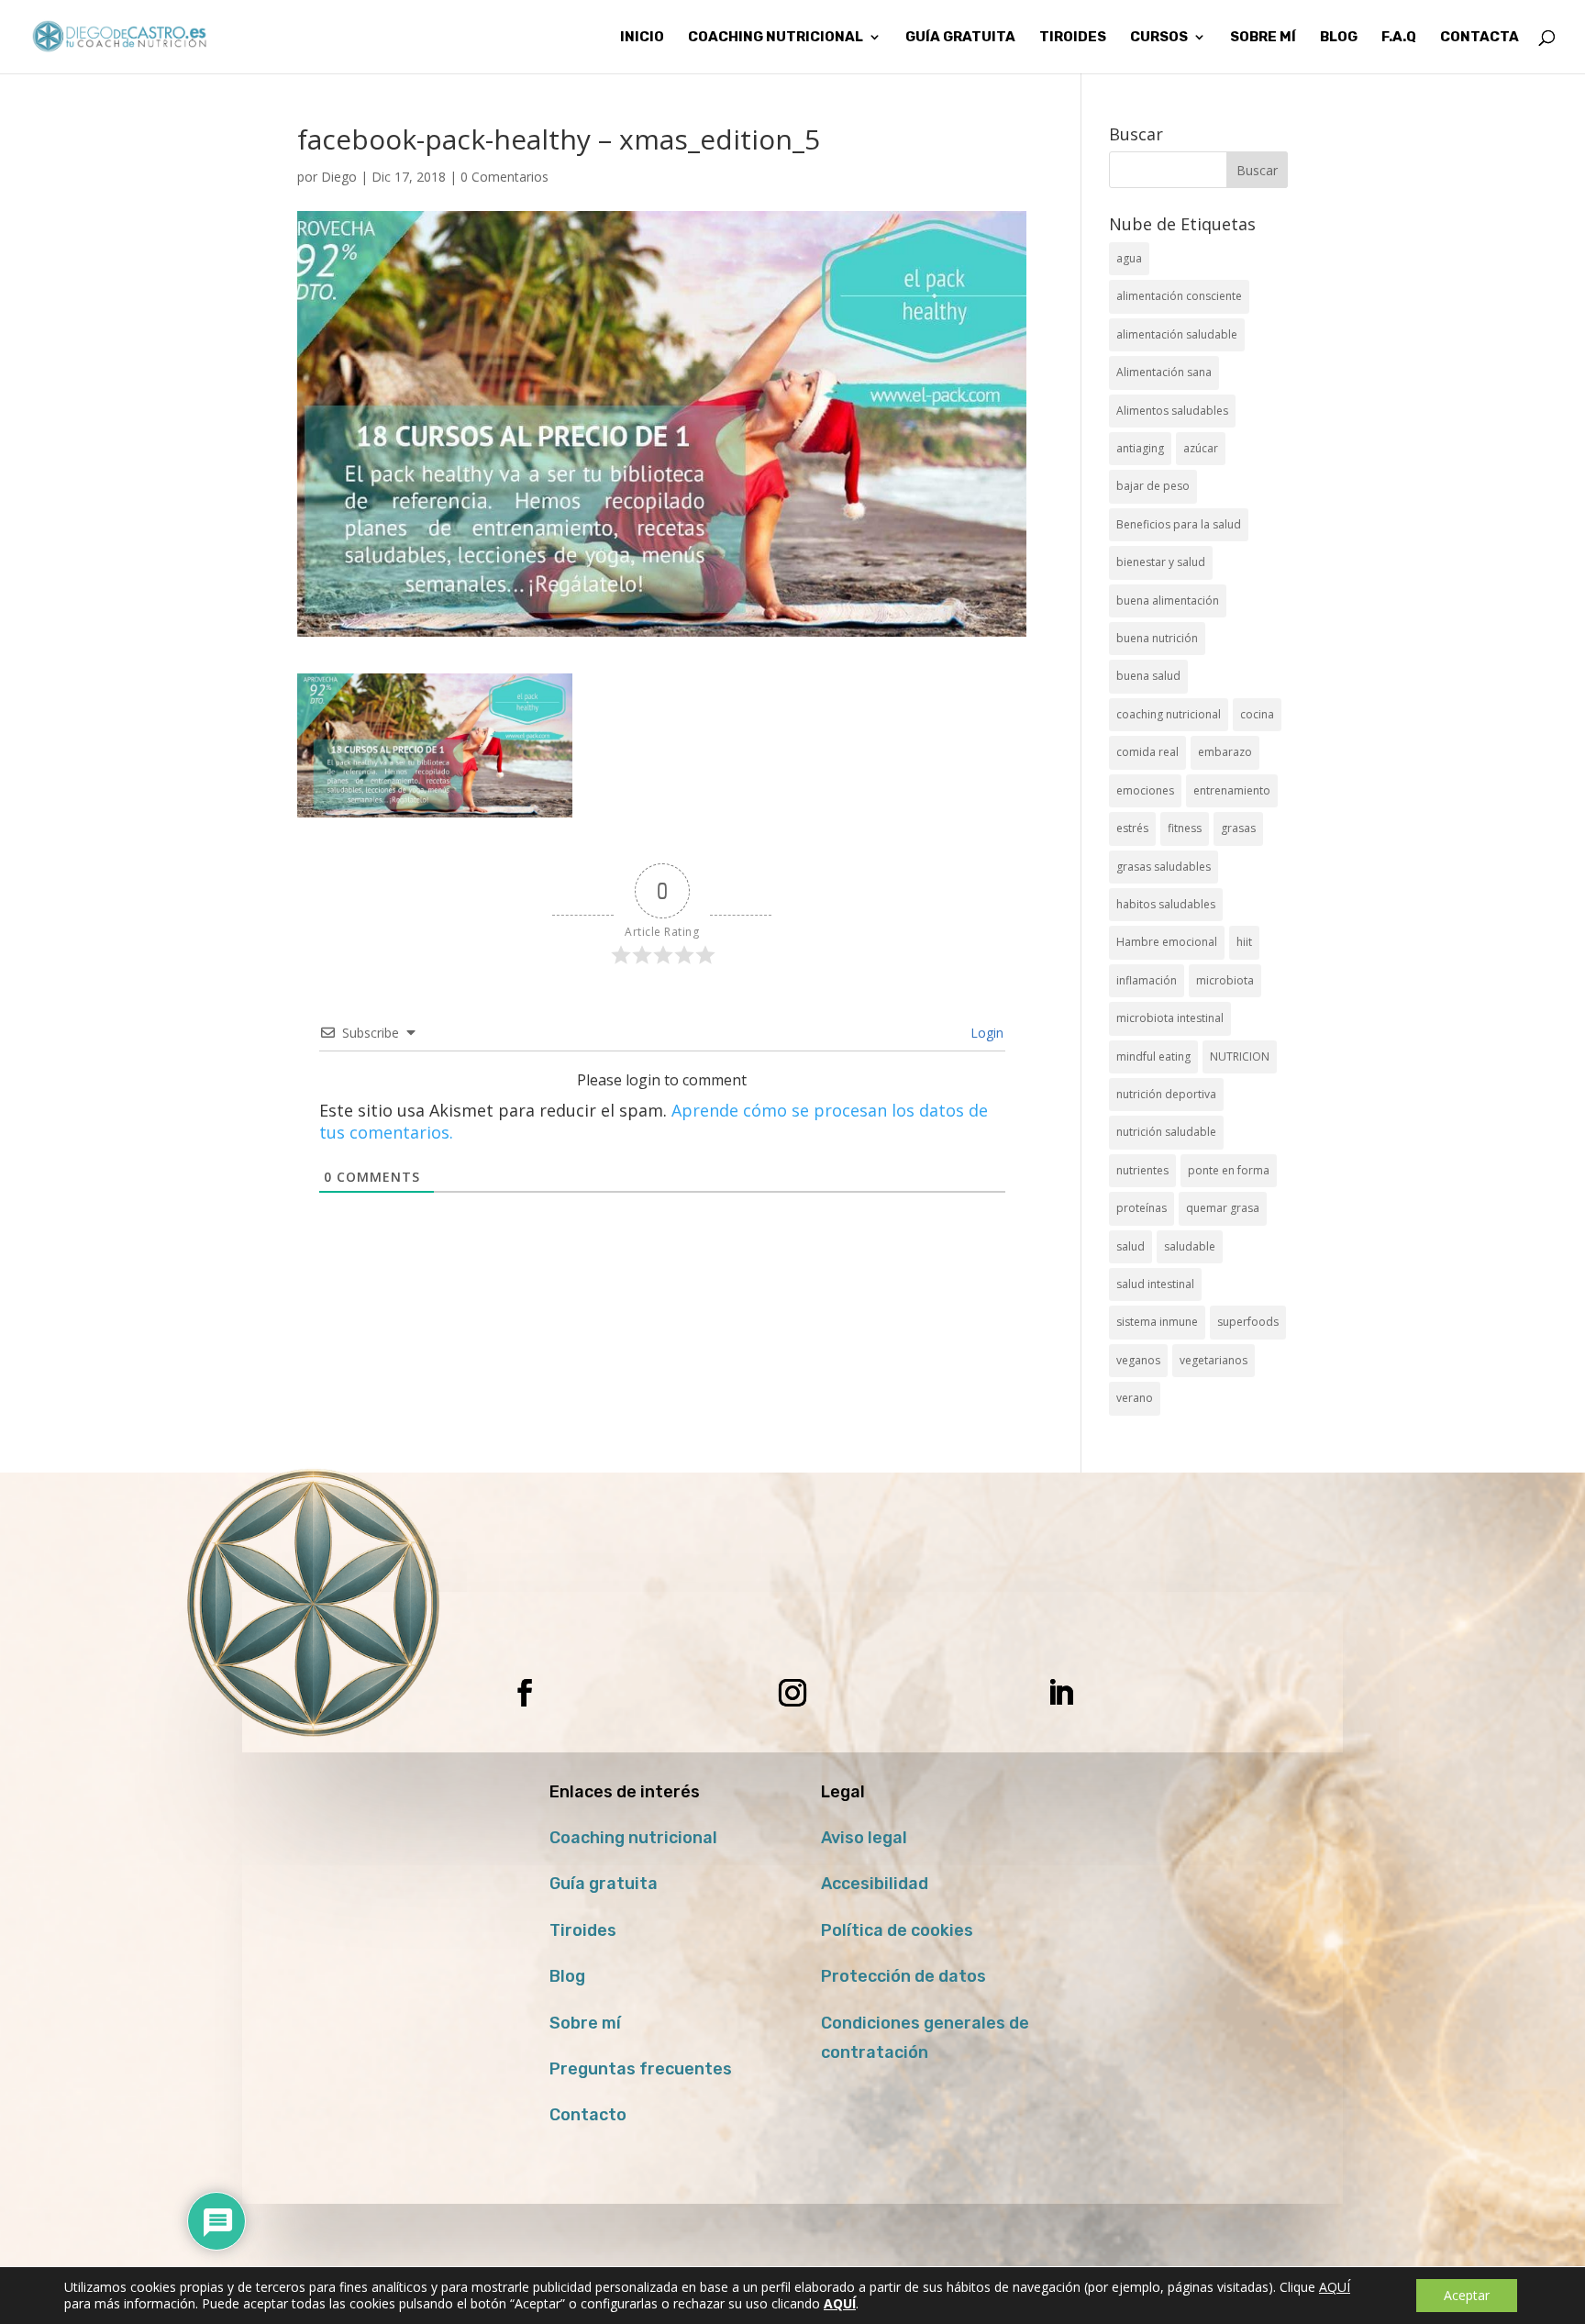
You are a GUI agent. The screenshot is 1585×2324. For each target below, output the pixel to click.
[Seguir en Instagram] (792, 1693)
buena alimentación (1168, 600)
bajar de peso (1153, 486)
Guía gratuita (960, 38)
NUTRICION (1240, 1056)
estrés (1132, 828)
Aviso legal (864, 1838)
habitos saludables (1166, 904)
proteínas (1142, 1208)
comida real (1147, 752)
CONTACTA (1480, 38)
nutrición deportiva (1166, 1094)
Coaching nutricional (633, 1838)
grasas (1238, 828)
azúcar (1201, 448)
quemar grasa (1223, 1208)
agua (1129, 258)
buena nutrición (1157, 638)
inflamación (1147, 980)
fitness (1185, 828)
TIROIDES (1073, 38)
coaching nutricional (1169, 714)
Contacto (588, 2115)
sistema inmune (1157, 1322)
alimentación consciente (1179, 296)
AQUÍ (1335, 2287)
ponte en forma (1229, 1170)
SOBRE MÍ (1263, 38)
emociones (1145, 790)
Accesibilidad (875, 1884)
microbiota (1225, 980)
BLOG (1339, 38)
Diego (339, 177)
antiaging (1140, 448)
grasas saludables (1164, 867)
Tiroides (583, 1930)
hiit (1244, 942)
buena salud (1148, 676)
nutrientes (1142, 1170)
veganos (1138, 1360)
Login (985, 1033)
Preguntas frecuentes (641, 2069)
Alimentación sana (1164, 372)
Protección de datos (903, 1976)
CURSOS (1159, 38)
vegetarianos (1214, 1360)
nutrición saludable (1166, 1132)
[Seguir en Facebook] (525, 1693)
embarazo (1225, 752)
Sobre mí (585, 2023)
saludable (1190, 1246)
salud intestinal (1155, 1284)
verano (1135, 1398)
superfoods (1248, 1322)
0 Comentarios (504, 177)
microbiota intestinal (1170, 1018)
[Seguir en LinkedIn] (1060, 1693)
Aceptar (1467, 2295)
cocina (1257, 714)
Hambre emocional (1167, 942)
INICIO (642, 38)
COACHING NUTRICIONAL (776, 38)
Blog (567, 1976)
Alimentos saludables (1172, 411)
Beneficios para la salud (1179, 524)
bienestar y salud (1161, 562)
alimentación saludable (1177, 334)
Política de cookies (897, 1930)
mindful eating (1153, 1056)
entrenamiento (1232, 790)
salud (1131, 1246)
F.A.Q (1399, 38)
